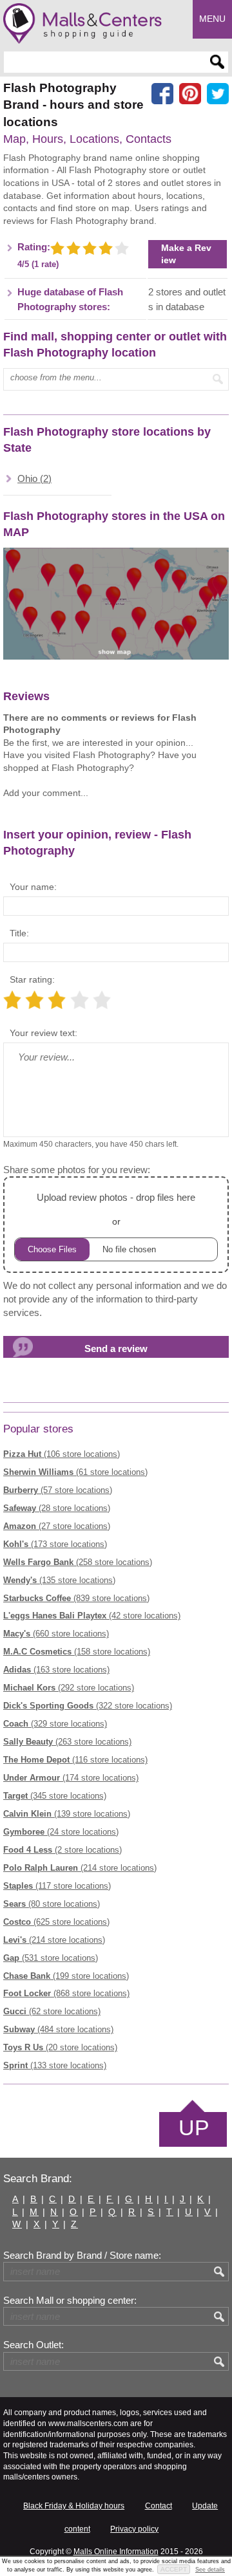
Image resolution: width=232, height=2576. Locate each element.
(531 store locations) (51, 1958)
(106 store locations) (62, 1454)
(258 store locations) (78, 1562)
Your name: (33, 887)
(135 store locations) (59, 1580)
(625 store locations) (56, 1922)
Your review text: (43, 1033)
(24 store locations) (61, 1832)
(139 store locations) (67, 1814)
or (116, 1209)
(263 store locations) (67, 1742)
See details (210, 2570)
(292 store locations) (69, 1688)
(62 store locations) (52, 2011)
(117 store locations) (57, 1886)
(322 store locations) (88, 1706)
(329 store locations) (55, 1724)
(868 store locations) (66, 1993)
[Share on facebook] (162, 94)
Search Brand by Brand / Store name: (82, 2256)
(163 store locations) (56, 1670)
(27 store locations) (57, 1526)
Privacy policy (134, 2529)
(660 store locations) (56, 1634)
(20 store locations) (60, 2047)
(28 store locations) (57, 1508)
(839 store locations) (76, 1598)
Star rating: (32, 979)
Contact (159, 2506)
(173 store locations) (55, 1544)
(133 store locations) (55, 2065)
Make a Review (186, 254)
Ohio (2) (34, 479)
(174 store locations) (71, 1778)
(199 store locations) (66, 1976)
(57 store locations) (58, 1490)
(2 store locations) (63, 1850)
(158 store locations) (77, 1652)
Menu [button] (212, 19)
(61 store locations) (75, 1472)
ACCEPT (174, 2569)
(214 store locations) (80, 1868)
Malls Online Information (116, 2552)
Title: (19, 933)
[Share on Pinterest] (190, 94)
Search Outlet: (34, 2345)
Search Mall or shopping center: (70, 2301)
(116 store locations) (75, 1760)
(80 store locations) (52, 1904)
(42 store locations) (92, 1616)
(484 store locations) (58, 2029)
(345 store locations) (55, 1796)
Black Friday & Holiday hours (74, 2506)
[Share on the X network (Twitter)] (218, 94)
